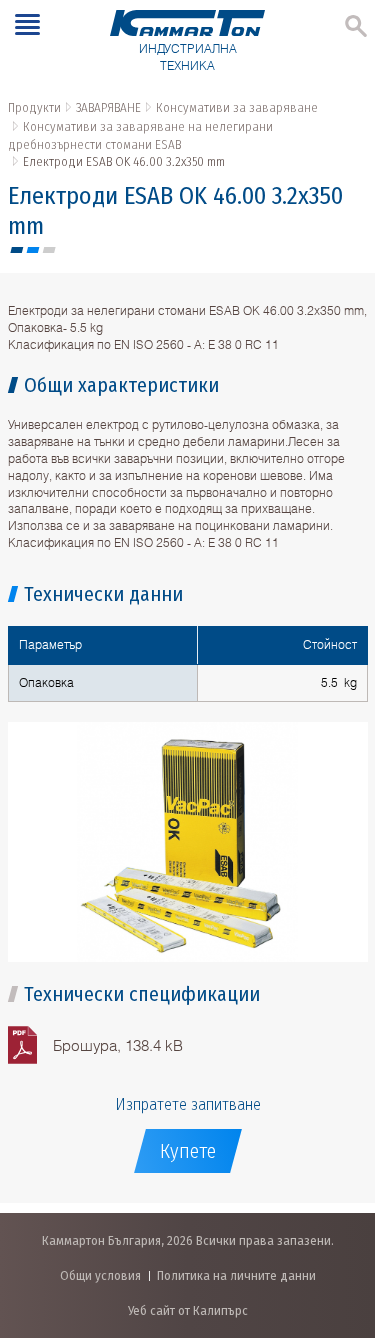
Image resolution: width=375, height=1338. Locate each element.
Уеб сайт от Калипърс (188, 1310)
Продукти (34, 107)
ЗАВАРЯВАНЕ (108, 107)
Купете (188, 1151)
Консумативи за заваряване (237, 107)
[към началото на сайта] (339, 1217)
